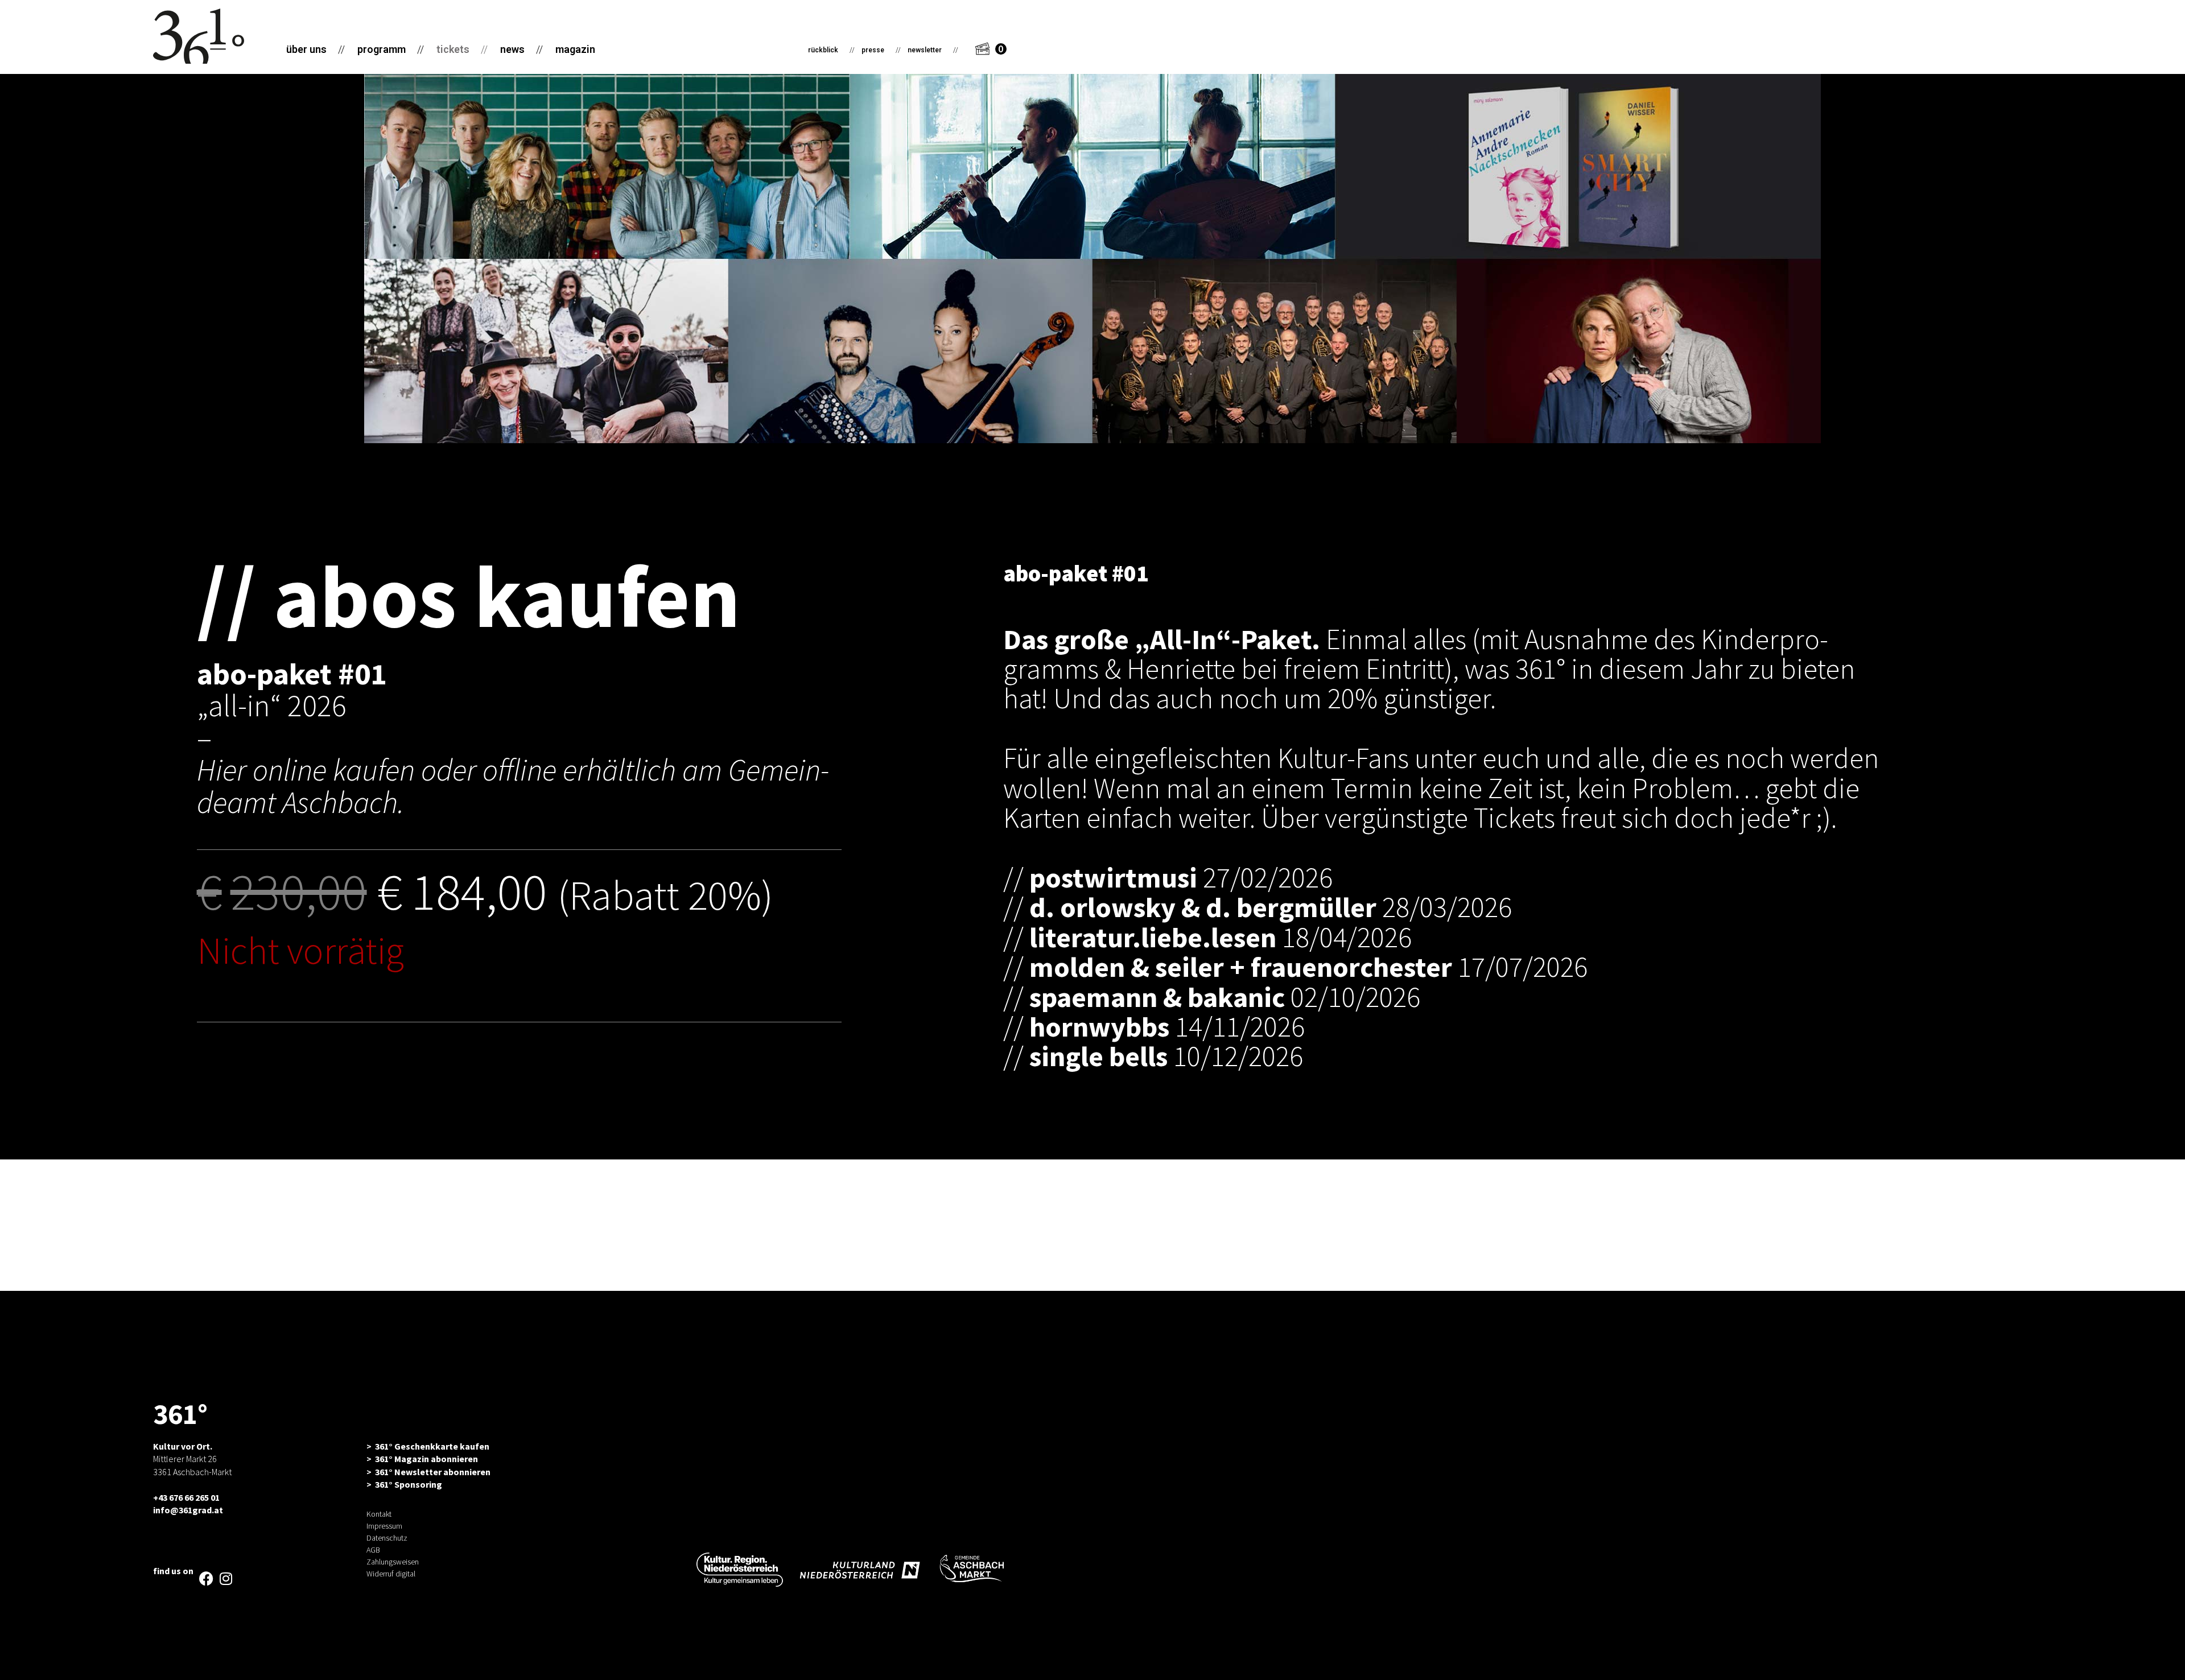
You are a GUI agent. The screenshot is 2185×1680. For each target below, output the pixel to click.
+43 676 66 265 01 (186, 1497)
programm (391, 49)
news (521, 49)
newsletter (933, 50)
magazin (575, 49)
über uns (316, 49)
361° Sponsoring (409, 1484)
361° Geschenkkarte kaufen (432, 1446)
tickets (462, 49)
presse (881, 50)
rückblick (831, 50)
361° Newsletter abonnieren (433, 1472)
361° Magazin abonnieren (426, 1459)
